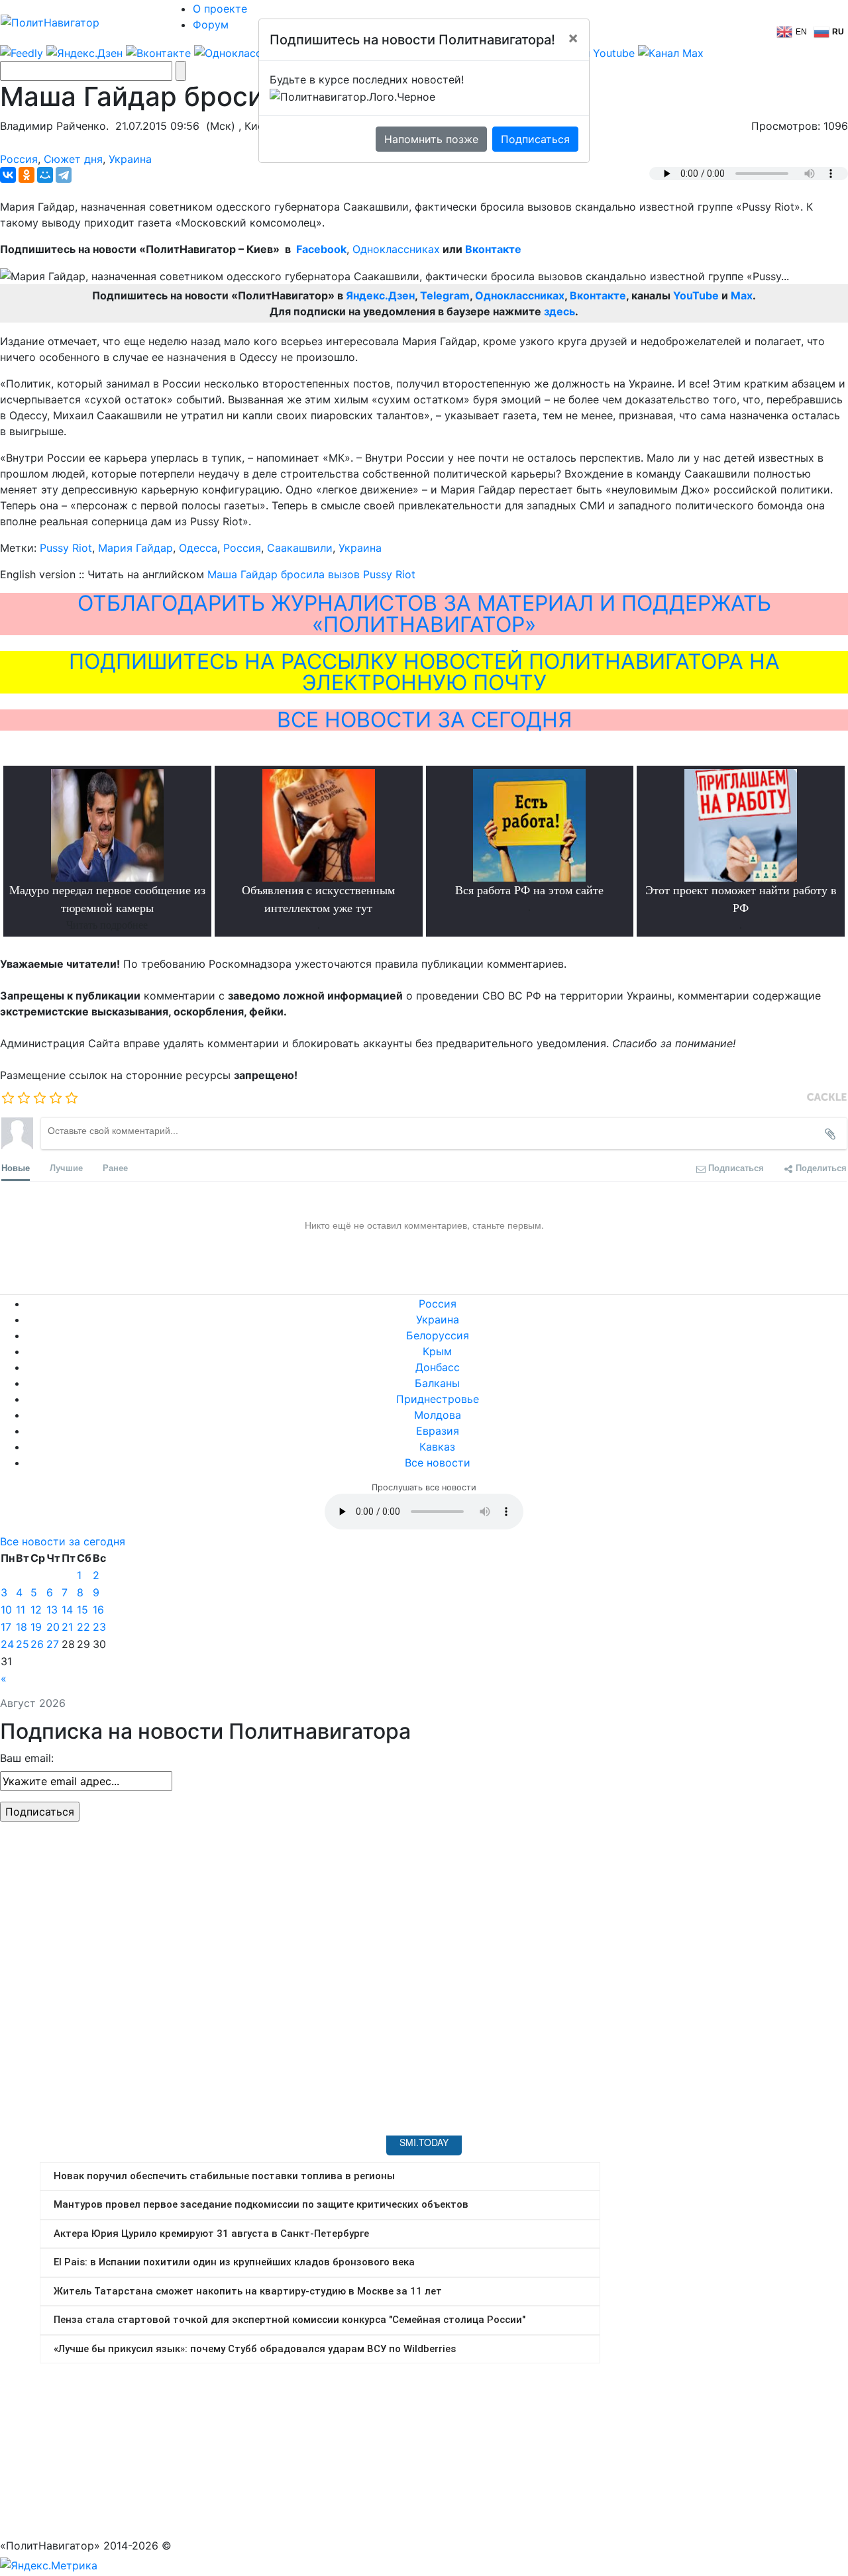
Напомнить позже (431, 139)
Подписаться (535, 139)
